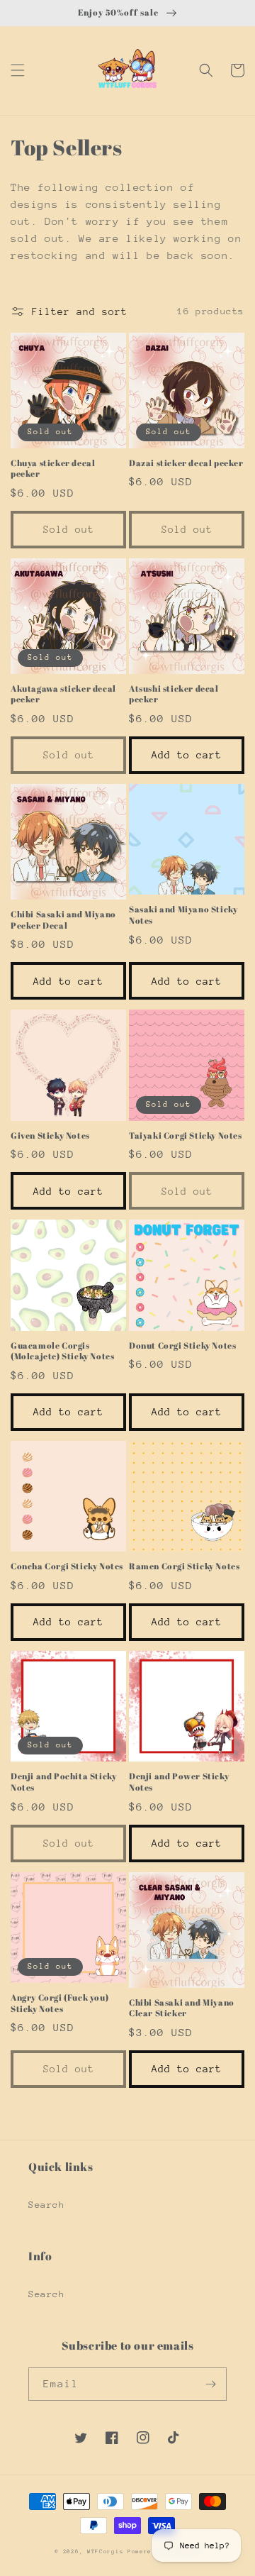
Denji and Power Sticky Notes (179, 1782)
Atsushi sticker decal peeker (174, 694)
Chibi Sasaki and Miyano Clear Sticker (182, 2008)
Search (47, 2205)
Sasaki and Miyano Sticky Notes (183, 915)
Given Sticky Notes (50, 1135)
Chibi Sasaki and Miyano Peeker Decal (63, 920)
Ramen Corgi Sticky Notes (184, 1566)
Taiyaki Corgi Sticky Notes (186, 1135)
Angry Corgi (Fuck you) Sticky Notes (59, 2003)
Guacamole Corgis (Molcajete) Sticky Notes (62, 1351)
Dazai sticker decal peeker (186, 463)
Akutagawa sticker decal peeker (63, 694)
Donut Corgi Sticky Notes (182, 1345)
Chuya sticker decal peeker (53, 469)
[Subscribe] (210, 2384)
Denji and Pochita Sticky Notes (63, 1782)
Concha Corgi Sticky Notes (67, 1566)
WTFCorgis (105, 2552)
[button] (18, 70)
